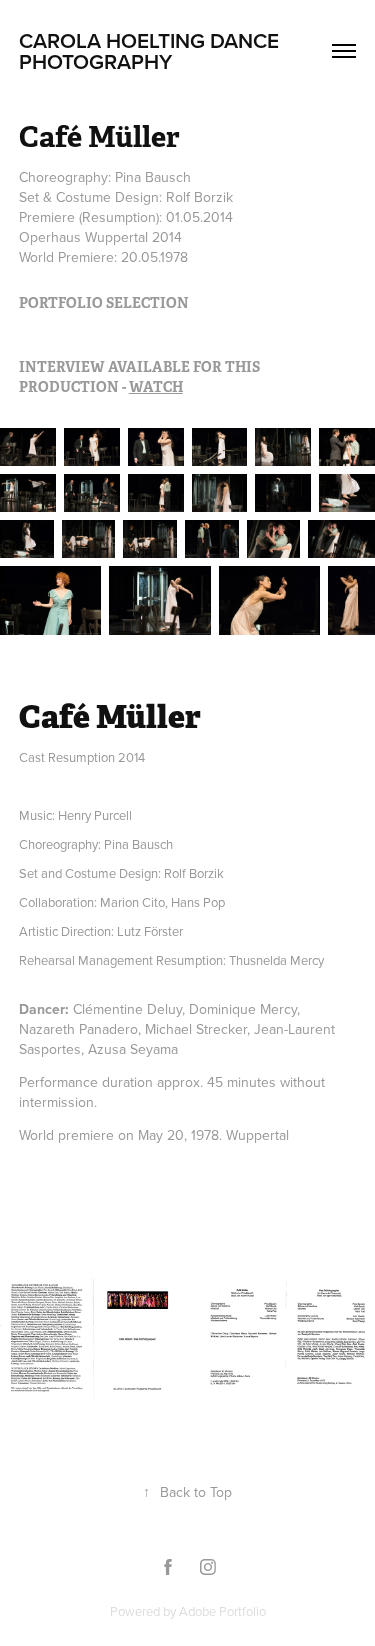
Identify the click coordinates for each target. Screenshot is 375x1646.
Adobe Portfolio (222, 1611)
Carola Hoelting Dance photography (151, 50)
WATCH (156, 387)
